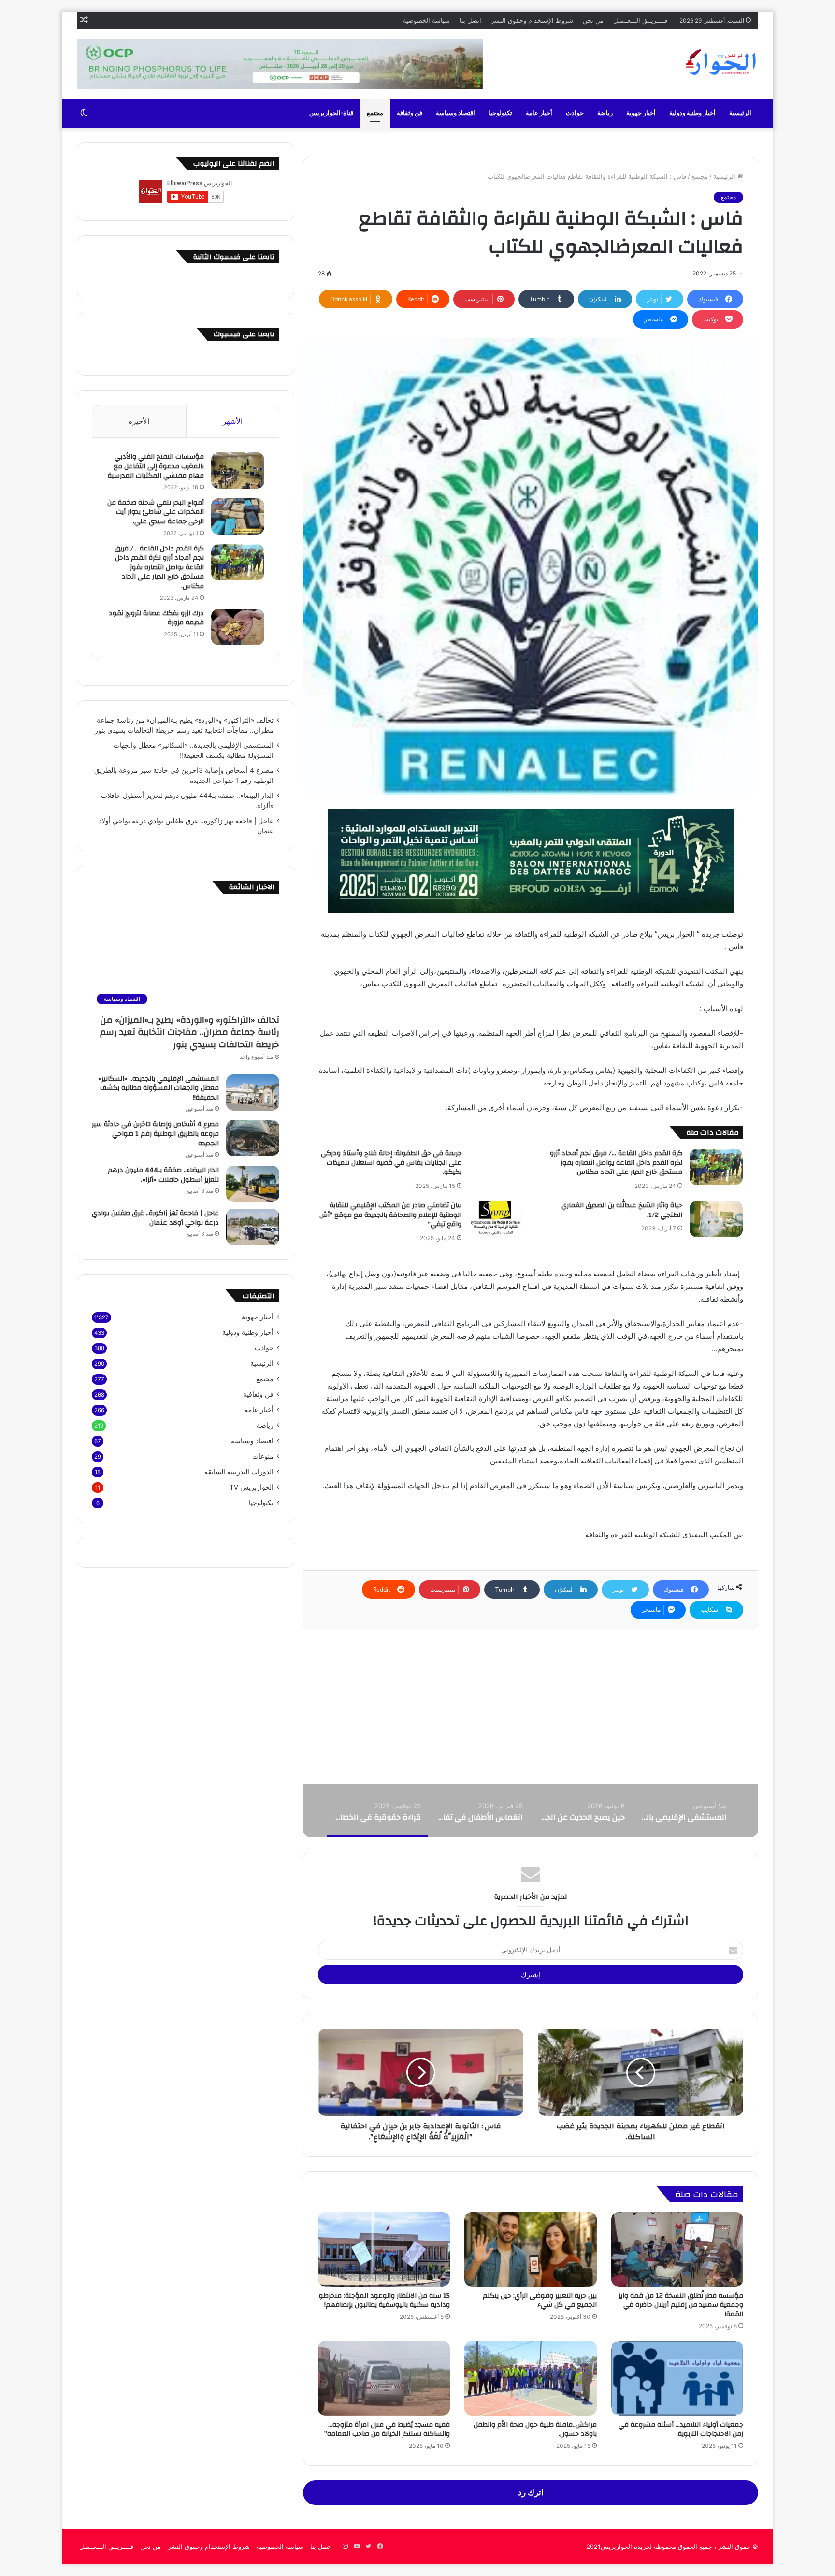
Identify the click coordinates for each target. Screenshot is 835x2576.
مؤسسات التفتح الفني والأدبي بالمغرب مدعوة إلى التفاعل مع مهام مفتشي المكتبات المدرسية (156, 466)
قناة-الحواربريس (331, 113)
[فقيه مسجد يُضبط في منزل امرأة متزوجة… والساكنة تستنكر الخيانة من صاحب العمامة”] (384, 2378)
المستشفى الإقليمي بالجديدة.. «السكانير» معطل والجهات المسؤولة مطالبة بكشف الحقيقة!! (158, 1088)
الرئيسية (740, 113)
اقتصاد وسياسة (455, 113)
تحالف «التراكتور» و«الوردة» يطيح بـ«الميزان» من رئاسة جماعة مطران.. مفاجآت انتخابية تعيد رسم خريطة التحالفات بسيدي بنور (190, 1032)
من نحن (593, 20)
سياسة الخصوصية (426, 20)
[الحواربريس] (720, 62)
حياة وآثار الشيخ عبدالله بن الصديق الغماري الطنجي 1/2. (622, 1210)
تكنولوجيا (500, 113)
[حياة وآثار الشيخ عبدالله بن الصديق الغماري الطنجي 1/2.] (716, 1219)
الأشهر (233, 421)
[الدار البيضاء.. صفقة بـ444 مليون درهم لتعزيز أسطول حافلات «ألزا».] (253, 1184)
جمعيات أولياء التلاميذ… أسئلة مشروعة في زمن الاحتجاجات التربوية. (681, 2429)
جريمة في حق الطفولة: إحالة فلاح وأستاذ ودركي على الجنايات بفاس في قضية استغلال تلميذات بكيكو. (391, 1163)
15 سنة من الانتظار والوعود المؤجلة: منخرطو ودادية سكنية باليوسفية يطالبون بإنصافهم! (384, 2300)
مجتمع (375, 113)
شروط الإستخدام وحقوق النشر (532, 20)
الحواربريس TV (252, 1487)
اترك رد (531, 2492)
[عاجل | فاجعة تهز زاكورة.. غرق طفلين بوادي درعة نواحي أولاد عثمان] (253, 1227)
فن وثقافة (410, 113)
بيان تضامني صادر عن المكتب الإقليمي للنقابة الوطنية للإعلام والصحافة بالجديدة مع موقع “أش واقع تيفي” (390, 1215)
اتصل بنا (470, 20)
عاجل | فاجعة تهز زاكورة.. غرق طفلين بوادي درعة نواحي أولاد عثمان (155, 1218)
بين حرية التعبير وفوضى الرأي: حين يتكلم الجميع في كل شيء (540, 2300)
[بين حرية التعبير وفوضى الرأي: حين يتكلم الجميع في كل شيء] (530, 2249)
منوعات (263, 1456)
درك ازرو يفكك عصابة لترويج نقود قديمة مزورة (156, 618)
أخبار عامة (539, 113)
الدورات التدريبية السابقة (239, 1472)
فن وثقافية (258, 1394)
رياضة (605, 113)
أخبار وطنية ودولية (692, 113)
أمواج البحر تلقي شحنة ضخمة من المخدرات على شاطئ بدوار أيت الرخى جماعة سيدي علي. (156, 512)
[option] (683, 1810)
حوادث (575, 113)
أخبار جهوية (641, 113)
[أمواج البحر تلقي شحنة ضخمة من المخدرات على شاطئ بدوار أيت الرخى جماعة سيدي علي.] (238, 516)
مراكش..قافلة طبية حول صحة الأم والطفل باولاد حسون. (535, 2429)
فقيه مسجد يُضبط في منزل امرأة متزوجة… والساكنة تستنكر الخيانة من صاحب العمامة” (387, 2429)
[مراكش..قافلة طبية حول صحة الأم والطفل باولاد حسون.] (530, 2378)
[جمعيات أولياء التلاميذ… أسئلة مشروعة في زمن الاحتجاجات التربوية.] (677, 2378)
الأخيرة (139, 421)
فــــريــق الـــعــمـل (640, 20)
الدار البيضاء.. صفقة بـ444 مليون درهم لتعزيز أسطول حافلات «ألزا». (163, 1175)
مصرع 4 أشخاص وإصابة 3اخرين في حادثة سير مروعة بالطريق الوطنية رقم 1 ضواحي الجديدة (155, 1134)
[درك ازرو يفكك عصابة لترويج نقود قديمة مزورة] (238, 627)
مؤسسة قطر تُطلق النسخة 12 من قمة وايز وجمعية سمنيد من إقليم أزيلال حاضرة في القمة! (681, 2305)
